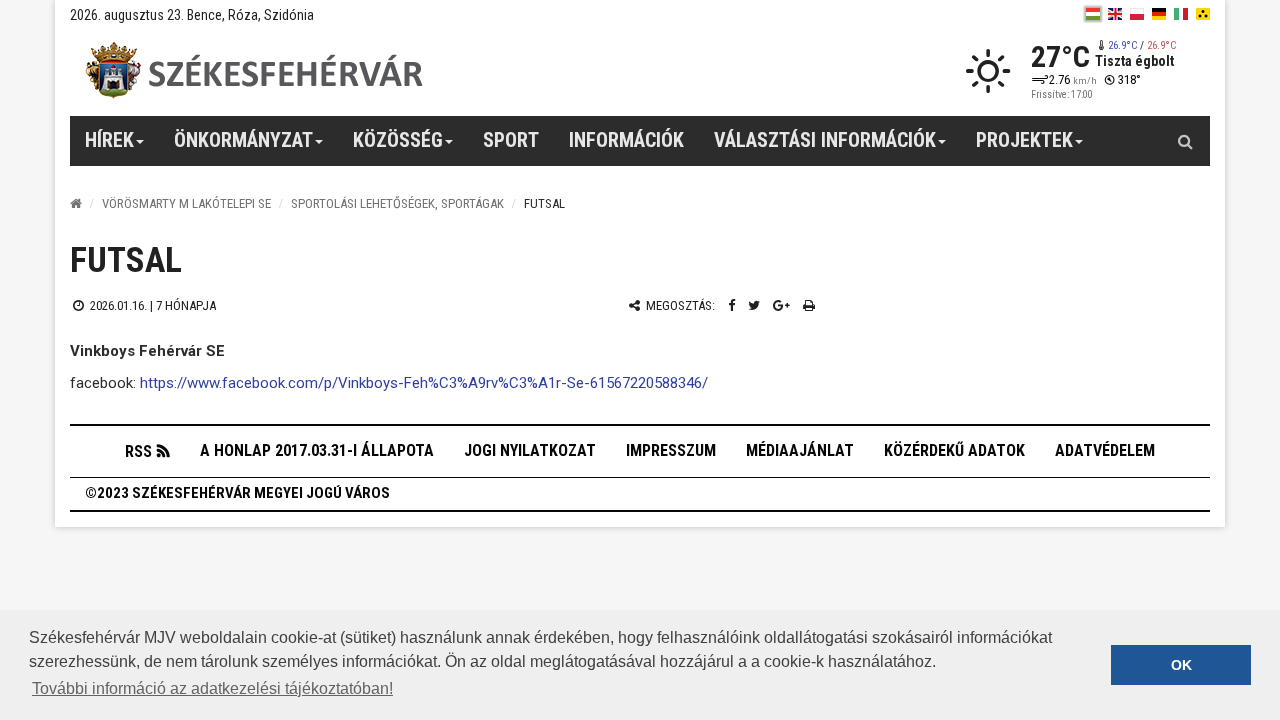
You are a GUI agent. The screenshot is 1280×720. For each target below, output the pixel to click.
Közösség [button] (398, 140)
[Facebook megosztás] (731, 305)
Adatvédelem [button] (1105, 450)
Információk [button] (626, 140)
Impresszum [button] (671, 450)
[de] (1159, 14)
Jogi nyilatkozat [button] (530, 450)
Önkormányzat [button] (243, 140)
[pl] (1137, 14)
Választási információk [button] (825, 140)
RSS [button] (138, 451)
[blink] (1203, 14)
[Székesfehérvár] (254, 70)
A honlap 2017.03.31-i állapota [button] (317, 450)
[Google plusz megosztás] (781, 305)
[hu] (1093, 14)
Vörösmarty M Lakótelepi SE (186, 203)
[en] (1115, 14)
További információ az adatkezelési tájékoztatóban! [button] (212, 688)
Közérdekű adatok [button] (954, 450)
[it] (1181, 14)
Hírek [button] (109, 140)
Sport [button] (511, 140)
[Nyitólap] (76, 203)
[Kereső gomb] (1185, 141)
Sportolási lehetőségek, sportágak (397, 203)
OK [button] (1181, 665)
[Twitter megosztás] (754, 305)
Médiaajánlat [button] (800, 450)
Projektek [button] (1024, 140)
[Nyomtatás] (809, 305)
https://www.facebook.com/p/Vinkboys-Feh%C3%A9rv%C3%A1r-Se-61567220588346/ (424, 383)
